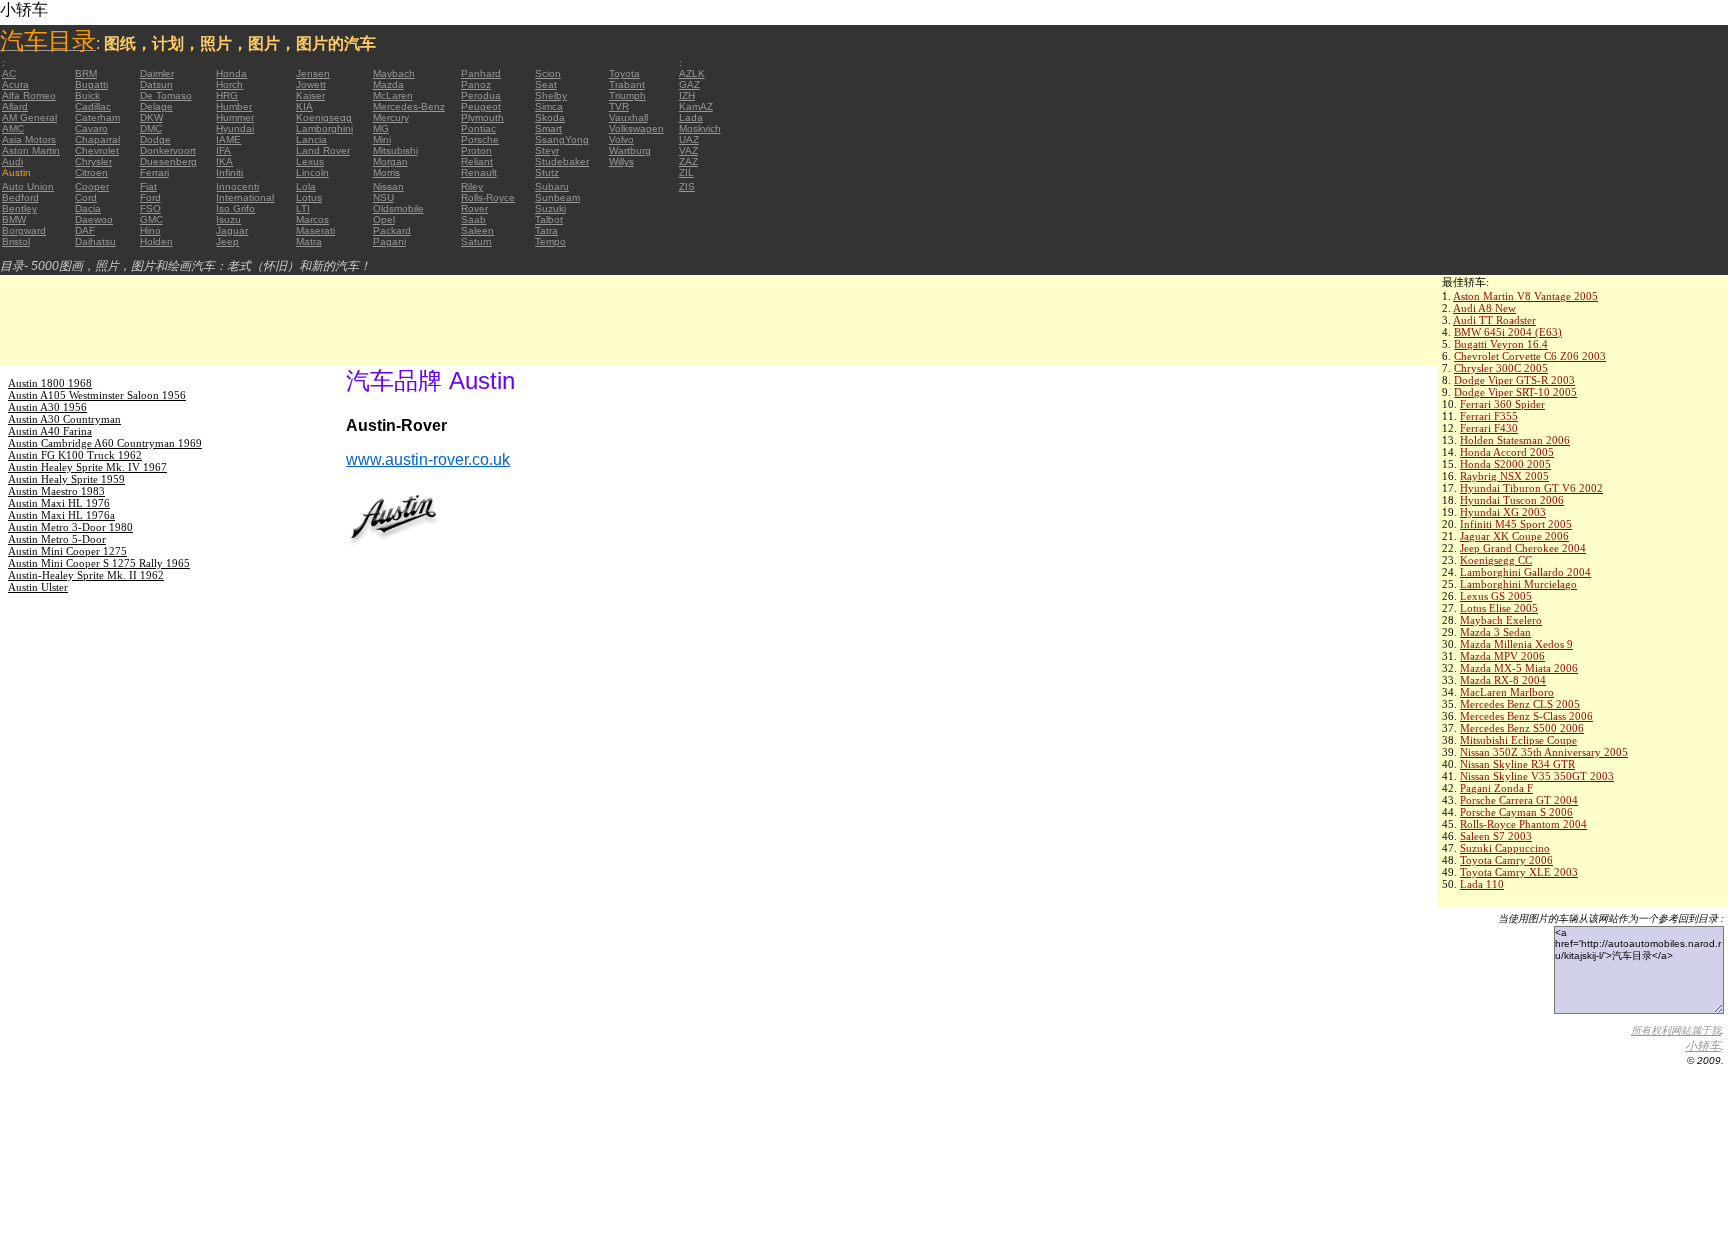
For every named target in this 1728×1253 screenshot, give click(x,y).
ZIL (686, 172)
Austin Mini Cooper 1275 (67, 551)
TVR (619, 106)
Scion (548, 73)
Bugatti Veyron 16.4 (1501, 344)
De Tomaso (166, 95)
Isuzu (228, 219)
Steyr (547, 150)
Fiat (148, 186)
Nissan (388, 186)
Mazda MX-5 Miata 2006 (1519, 668)
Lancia (311, 139)
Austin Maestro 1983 (56, 491)
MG (381, 128)
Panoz (476, 84)
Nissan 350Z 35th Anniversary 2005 (1544, 752)
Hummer (235, 117)
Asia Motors (29, 139)
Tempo (550, 241)
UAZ (689, 139)
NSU (383, 197)
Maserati (315, 230)
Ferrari (154, 172)
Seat (546, 84)
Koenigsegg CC (1496, 560)
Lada (691, 117)
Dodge (155, 139)
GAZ (689, 84)
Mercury (391, 117)
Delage (156, 106)
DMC (151, 128)
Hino (150, 230)
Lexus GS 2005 (1496, 596)
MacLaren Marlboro (1507, 692)
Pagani (389, 241)
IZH (687, 95)
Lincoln (312, 172)
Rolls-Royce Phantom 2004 (1523, 824)
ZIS (687, 186)
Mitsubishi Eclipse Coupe (1518, 740)
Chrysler (93, 161)
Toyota (624, 73)
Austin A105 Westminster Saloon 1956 (97, 395)
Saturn (476, 241)
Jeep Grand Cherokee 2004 (1523, 548)
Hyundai (235, 128)
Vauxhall (628, 117)
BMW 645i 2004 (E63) (1508, 332)
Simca (549, 106)
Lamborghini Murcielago (1518, 584)
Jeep (227, 241)
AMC (13, 128)
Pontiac (478, 128)
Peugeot (481, 106)
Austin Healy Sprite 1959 (66, 479)
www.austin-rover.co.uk (428, 459)
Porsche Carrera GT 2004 (1519, 800)
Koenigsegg (324, 117)
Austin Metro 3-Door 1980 (70, 527)
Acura (15, 84)
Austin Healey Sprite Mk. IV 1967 (87, 467)
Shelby (551, 95)
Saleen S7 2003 (1496, 836)
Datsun (156, 84)
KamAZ (696, 106)
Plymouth (482, 117)
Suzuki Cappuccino (1505, 848)
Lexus (310, 161)
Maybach (394, 73)
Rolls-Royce (488, 197)
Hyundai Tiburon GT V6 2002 (1531, 488)
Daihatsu (95, 241)
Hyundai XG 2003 (1503, 512)
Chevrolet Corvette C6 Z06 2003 (1530, 356)
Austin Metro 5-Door (57, 539)
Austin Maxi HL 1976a (61, 515)
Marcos (312, 219)
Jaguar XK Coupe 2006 (1514, 536)
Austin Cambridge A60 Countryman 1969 (105, 443)
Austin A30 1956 (47, 407)
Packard (392, 230)
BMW (14, 219)
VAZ (688, 150)
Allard (15, 106)
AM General (29, 117)
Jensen (313, 73)
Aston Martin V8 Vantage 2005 (1525, 296)
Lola (306, 186)
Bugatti (91, 84)
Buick (87, 95)
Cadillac (93, 106)
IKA (224, 161)
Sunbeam (557, 197)
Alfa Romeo (29, 95)
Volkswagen (636, 128)
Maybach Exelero (1501, 620)
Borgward (24, 230)
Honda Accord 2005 (1507, 452)
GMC (151, 219)
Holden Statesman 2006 (1515, 440)
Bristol (16, 241)
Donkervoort (168, 150)
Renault (479, 172)
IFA (223, 150)
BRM (86, 73)
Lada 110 (1482, 884)
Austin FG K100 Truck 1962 (75, 455)
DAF (85, 230)
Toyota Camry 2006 (1506, 860)
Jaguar (232, 230)
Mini (382, 139)
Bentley (19, 208)
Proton (476, 150)
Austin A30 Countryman (64, 419)
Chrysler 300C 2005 (1501, 368)
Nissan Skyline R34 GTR (1517, 764)
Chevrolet (97, 150)
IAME (228, 139)
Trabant (627, 84)
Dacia (88, 208)
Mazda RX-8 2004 (1503, 680)
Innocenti (237, 186)
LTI (303, 208)
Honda (231, 73)
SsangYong (562, 139)
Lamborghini (324, 128)
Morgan (390, 161)
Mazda (388, 84)
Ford (150, 197)
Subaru (552, 186)
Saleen (477, 230)
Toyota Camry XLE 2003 (1519, 872)
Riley (472, 186)
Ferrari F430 (1489, 428)
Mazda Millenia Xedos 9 (1516, 644)
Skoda (550, 117)
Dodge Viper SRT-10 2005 (1515, 392)
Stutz (547, 172)
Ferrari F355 (1489, 416)
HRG (227, 95)
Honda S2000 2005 (1505, 464)
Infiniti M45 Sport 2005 (1516, 524)
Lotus (309, 197)
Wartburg (630, 150)
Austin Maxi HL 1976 (59, 503)
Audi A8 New (1484, 308)
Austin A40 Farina (50, 431)
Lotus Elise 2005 (1499, 608)
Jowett (311, 84)
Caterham (97, 117)
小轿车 (1703, 1046)
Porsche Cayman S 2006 (1516, 812)
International (245, 197)
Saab (473, 219)
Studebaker (562, 161)
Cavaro (91, 128)
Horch (229, 84)
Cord (86, 197)
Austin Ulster (38, 587)
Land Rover (323, 150)
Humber (234, 106)
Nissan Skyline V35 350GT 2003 (1537, 776)
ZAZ (688, 161)
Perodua (481, 95)
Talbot (549, 219)
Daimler (157, 73)
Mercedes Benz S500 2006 (1522, 728)
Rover (474, 208)
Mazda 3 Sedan (1495, 632)
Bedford (20, 197)
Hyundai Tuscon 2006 (1512, 500)
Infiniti (229, 172)
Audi (12, 161)
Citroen (91, 172)
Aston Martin (31, 150)
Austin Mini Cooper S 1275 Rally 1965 (99, 563)
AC (9, 73)
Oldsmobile (398, 208)
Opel (384, 219)
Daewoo (94, 219)
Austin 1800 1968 (50, 383)
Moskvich (700, 128)
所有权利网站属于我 (1676, 1030)
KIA (304, 106)
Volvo (621, 139)
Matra (309, 241)
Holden (156, 241)
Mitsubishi (395, 150)
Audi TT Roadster (1494, 320)
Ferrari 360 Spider (1502, 404)
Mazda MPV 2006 (1502, 656)
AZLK (692, 73)
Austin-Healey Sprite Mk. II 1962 (86, 575)
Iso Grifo (235, 208)
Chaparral (97, 139)
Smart (548, 128)
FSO (150, 208)
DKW (151, 117)
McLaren (393, 95)
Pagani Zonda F (1496, 788)
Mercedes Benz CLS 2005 (1520, 704)
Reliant (477, 161)
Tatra (546, 230)
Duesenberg (168, 161)
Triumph (627, 95)
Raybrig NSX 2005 (1504, 476)
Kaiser (310, 95)
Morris (386, 172)
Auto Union (28, 186)
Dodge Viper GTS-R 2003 (1514, 380)
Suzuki (550, 208)
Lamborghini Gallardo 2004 (1525, 572)
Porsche (480, 139)
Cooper (92, 186)
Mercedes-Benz (409, 106)
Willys (621, 161)
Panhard (481, 73)
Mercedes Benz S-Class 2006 (1526, 716)
